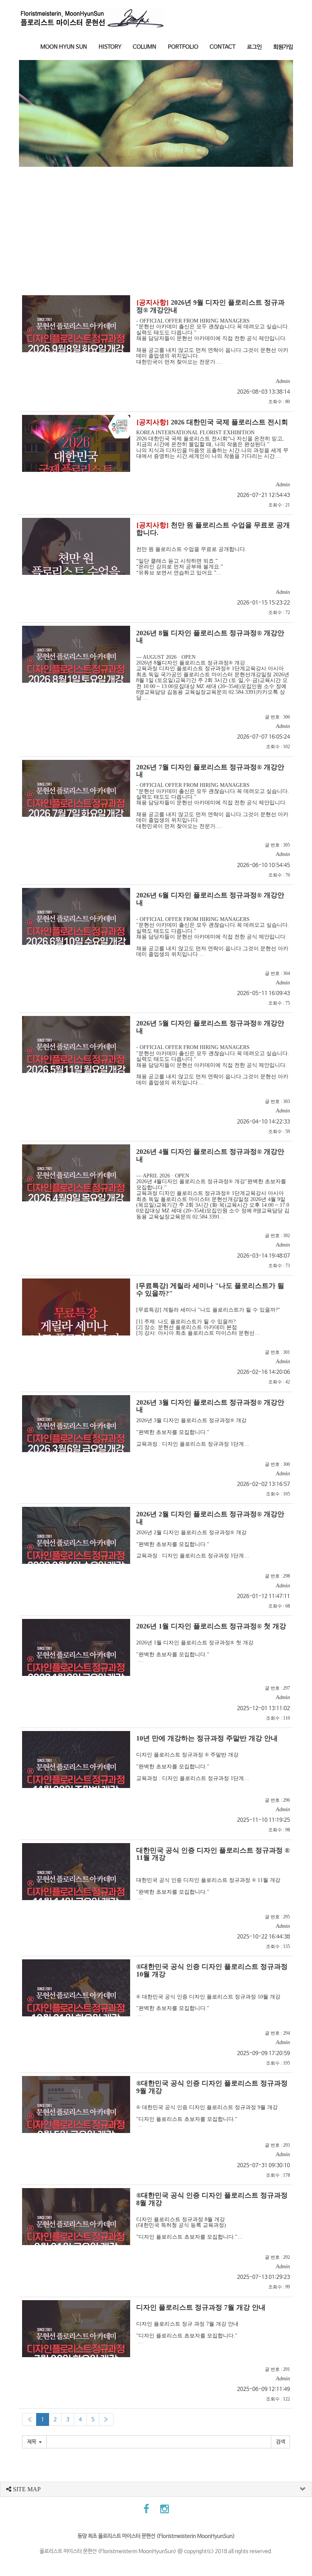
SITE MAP (26, 2489)
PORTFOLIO (183, 47)
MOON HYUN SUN (64, 47)
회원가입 (283, 47)
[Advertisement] (156, 224)
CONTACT (223, 47)
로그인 (254, 47)
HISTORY (110, 47)
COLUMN (145, 47)
